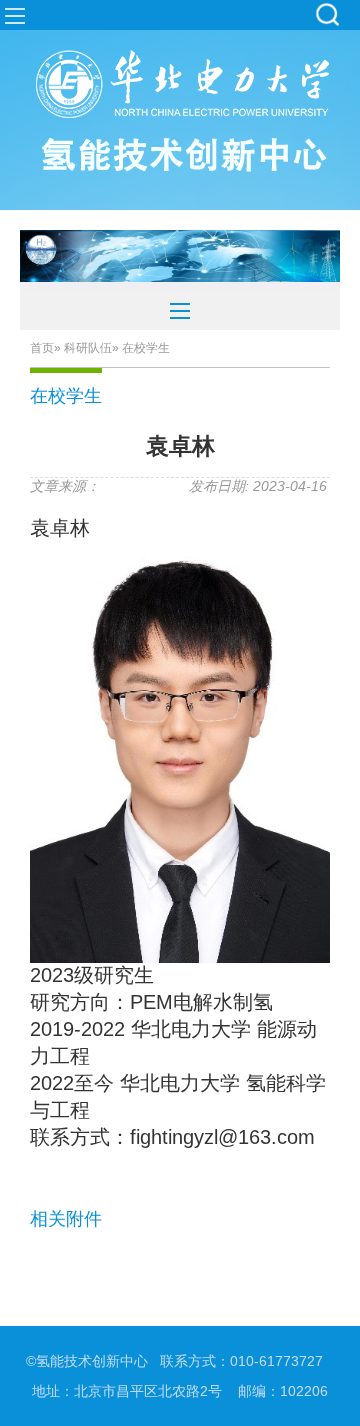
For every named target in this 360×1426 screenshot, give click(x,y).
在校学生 (66, 396)
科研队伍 (88, 348)
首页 (42, 348)
